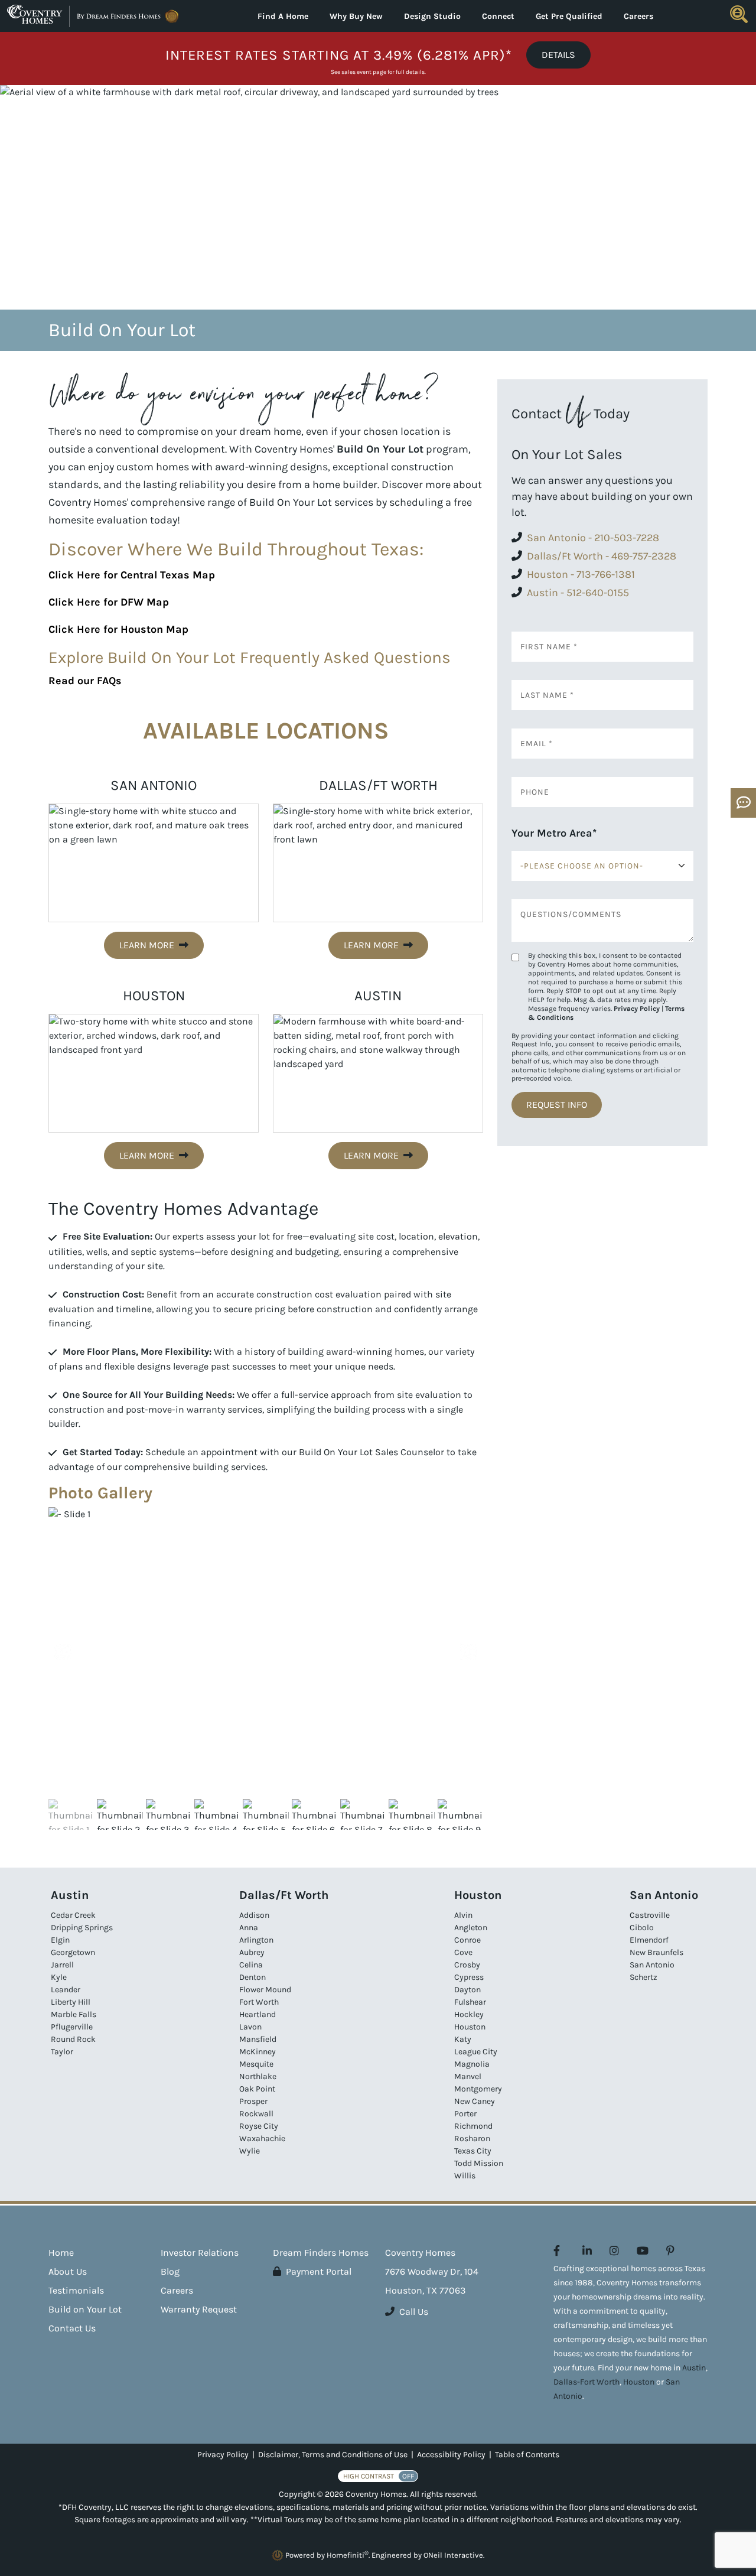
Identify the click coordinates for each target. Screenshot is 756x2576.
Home (61, 2253)
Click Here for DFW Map (109, 602)
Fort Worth (259, 2002)
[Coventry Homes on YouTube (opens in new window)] (643, 2251)
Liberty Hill (71, 2002)
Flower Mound (265, 1990)
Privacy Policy (637, 1009)
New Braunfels (656, 1952)
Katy (463, 2039)
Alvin (463, 1915)
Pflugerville (72, 2027)
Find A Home (283, 16)
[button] (468, 1652)
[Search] (739, 14)
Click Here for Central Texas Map (132, 575)
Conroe (467, 1940)
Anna (249, 1928)
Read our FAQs (85, 681)
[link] (266, 1652)
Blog (170, 2271)
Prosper (253, 2101)
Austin (694, 2368)
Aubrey (252, 1952)
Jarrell (62, 1965)
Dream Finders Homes (321, 2253)
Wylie (250, 2151)
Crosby (467, 1965)
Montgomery (478, 2089)
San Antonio (652, 1965)
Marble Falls (74, 2014)
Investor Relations (200, 2253)
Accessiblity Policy (451, 2455)
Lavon (250, 2027)
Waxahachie (262, 2138)
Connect (498, 16)
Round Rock (73, 2039)
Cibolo (642, 1928)
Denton (252, 1977)
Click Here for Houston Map (118, 629)
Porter (465, 2114)
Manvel (468, 2076)
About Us (68, 2271)
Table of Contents (527, 2455)
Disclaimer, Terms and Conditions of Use (333, 2455)
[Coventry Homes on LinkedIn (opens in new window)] (587, 2251)
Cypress (469, 1977)
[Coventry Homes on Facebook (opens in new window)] (557, 2251)
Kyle (59, 1977)
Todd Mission (479, 2163)
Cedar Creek (73, 1915)
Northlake (258, 2076)
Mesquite (256, 2064)
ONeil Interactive (453, 2555)
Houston (470, 2027)
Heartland (258, 2014)
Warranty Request (199, 2309)
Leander (66, 1990)
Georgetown (73, 1952)
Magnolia (472, 2064)
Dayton (467, 1990)
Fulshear (470, 2002)
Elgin (60, 1940)
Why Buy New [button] (356, 16)
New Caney (475, 2101)
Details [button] (558, 55)
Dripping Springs (82, 1928)
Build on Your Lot (85, 2309)
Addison (254, 1915)
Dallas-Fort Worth (586, 2382)
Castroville (650, 1915)
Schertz (643, 1977)
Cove (463, 1952)
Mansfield (258, 2039)
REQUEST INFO (557, 1105)
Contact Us (72, 2328)
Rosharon (472, 2138)
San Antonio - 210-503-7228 (593, 538)
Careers (638, 16)
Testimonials (76, 2290)
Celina (251, 1965)
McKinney (258, 2052)
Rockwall (256, 2114)
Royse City (259, 2126)
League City (476, 2052)
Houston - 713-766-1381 (581, 574)
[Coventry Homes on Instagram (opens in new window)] (614, 2251)
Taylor (62, 2052)
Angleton (471, 1928)
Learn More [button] (147, 945)
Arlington (256, 1940)
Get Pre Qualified (569, 16)
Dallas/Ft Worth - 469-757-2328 (602, 556)
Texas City (473, 2151)
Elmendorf (649, 1940)
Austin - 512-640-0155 (578, 593)
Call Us (414, 2312)
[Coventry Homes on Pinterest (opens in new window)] (670, 2251)
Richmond (473, 2126)
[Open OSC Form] (743, 803)
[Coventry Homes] (94, 16)
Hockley (469, 2014)
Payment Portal (319, 2271)
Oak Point (257, 2089)
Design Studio (432, 16)
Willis (465, 2176)
